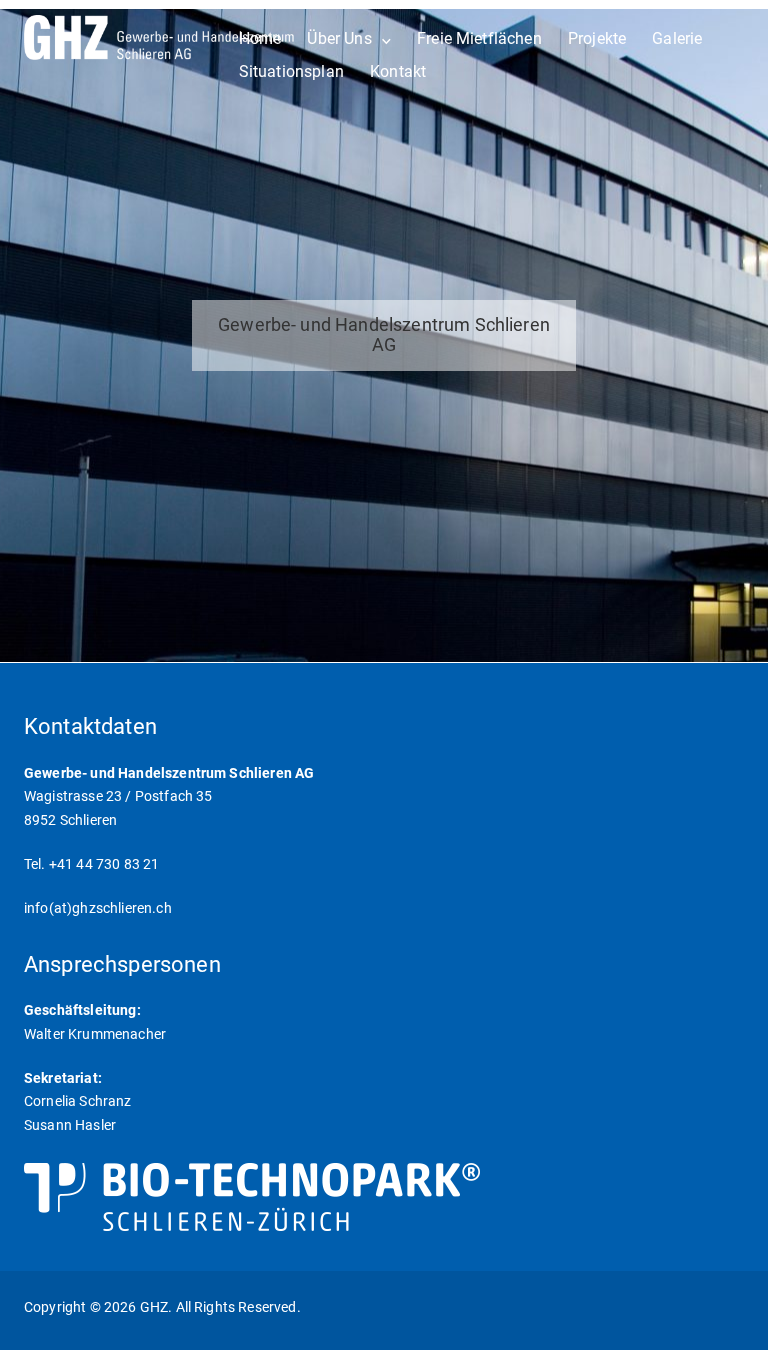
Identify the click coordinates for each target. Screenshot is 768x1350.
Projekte (597, 38)
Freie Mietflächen (479, 38)
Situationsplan (291, 71)
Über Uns (339, 38)
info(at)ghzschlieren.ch (98, 908)
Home (260, 38)
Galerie (677, 38)
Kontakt (398, 71)
